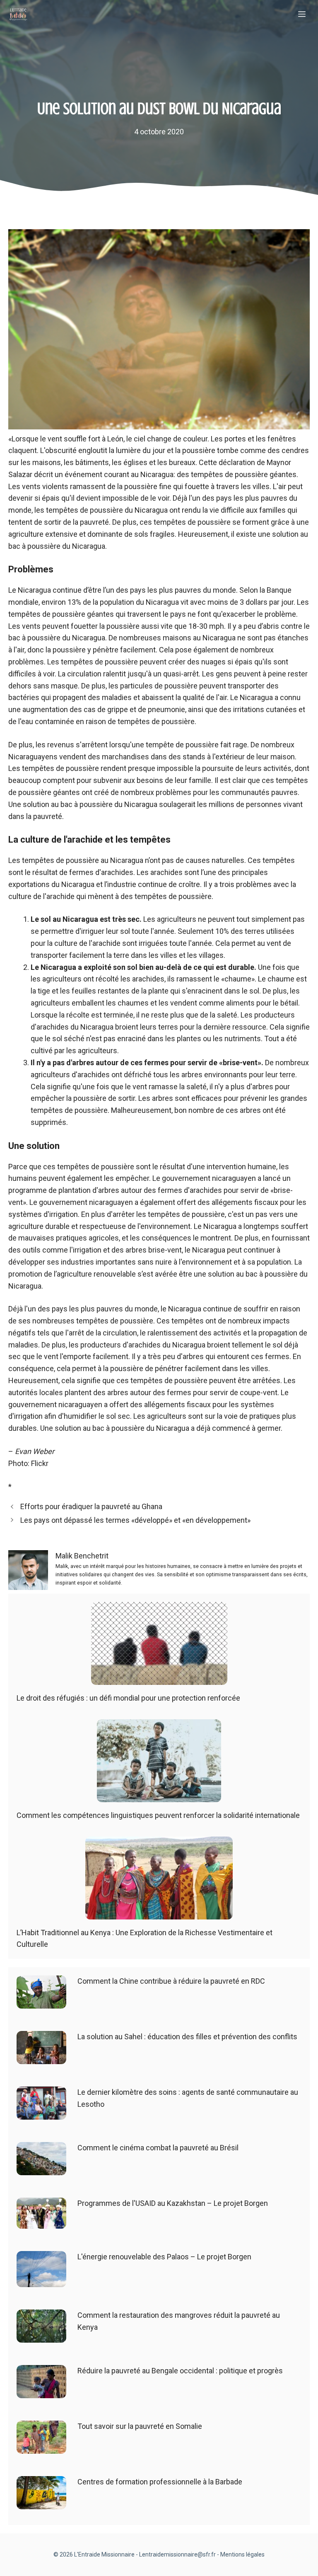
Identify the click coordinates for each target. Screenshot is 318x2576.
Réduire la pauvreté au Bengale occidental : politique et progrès (180, 2371)
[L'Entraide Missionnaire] (18, 15)
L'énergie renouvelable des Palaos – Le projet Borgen (164, 2257)
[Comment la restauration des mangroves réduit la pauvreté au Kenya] (41, 2336)
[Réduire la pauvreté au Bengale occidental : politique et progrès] (41, 2392)
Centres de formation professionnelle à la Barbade (160, 2482)
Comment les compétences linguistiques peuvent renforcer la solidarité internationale (158, 1815)
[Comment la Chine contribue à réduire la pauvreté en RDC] (41, 2002)
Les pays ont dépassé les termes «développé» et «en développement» (135, 1520)
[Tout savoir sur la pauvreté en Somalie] (41, 2447)
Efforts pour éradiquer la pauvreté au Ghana (91, 1506)
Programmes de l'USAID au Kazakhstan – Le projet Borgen (173, 2203)
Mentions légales (242, 2554)
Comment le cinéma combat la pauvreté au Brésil (158, 2148)
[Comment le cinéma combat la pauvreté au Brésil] (41, 2169)
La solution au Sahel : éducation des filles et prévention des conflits (187, 2037)
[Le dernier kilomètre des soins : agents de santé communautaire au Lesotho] (41, 2113)
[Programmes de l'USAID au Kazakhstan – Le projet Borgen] (41, 2222)
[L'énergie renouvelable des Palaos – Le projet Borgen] (41, 2281)
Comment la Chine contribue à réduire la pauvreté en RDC (171, 1981)
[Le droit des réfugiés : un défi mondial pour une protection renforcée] (159, 1678)
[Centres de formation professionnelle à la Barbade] (41, 2503)
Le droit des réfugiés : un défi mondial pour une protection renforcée (128, 1698)
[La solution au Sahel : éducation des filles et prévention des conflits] (41, 2058)
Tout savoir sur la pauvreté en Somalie (140, 2426)
